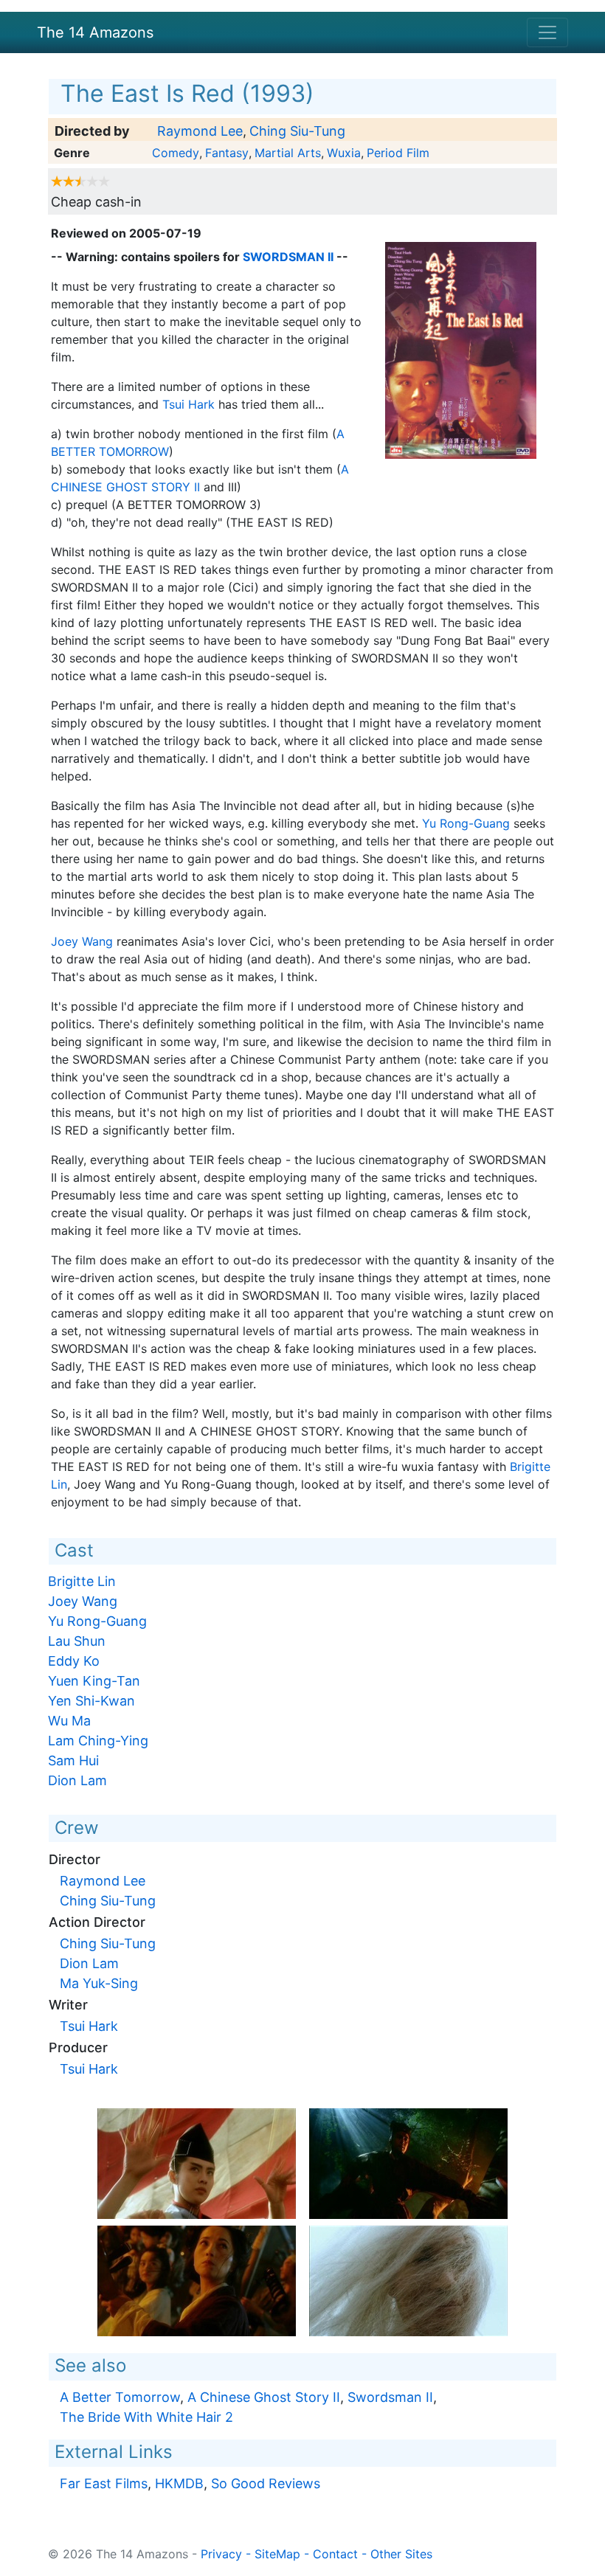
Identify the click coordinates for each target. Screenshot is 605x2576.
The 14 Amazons (95, 32)
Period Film (398, 153)
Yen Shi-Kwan (91, 1701)
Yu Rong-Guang (466, 823)
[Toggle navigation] (547, 32)
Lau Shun (77, 1641)
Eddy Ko (74, 1661)
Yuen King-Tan (94, 1681)
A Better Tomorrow (120, 2397)
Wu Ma (69, 1721)
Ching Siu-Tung (297, 131)
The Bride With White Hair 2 (146, 2417)
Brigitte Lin (82, 1581)
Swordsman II (288, 257)
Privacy (221, 2554)
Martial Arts (288, 153)
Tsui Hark (189, 404)
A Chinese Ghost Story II (264, 2397)
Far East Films (104, 2483)
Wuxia (344, 153)
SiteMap (277, 2554)
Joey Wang (82, 941)
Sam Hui (73, 1760)
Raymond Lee (200, 131)
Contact (335, 2554)
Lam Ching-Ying (98, 1741)
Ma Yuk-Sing (99, 1983)
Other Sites (401, 2554)
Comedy (176, 153)
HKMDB (179, 2483)
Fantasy (227, 153)
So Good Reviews (266, 2483)
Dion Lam (77, 1780)
